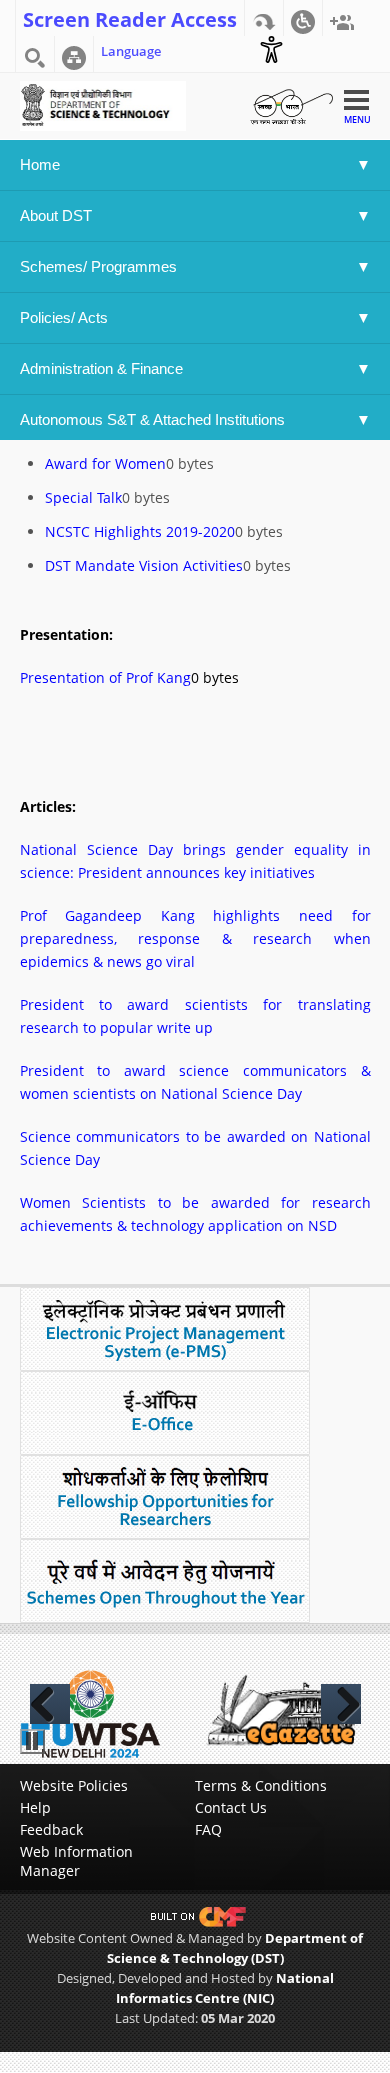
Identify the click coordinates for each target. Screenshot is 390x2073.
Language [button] (131, 51)
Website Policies (74, 1785)
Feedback (51, 1829)
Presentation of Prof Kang (105, 677)
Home (40, 164)
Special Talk (83, 497)
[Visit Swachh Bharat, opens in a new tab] (291, 104)
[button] (303, 18)
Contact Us (231, 1807)
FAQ (208, 1829)
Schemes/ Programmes (98, 266)
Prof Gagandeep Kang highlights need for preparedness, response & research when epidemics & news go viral (195, 938)
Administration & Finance (101, 368)
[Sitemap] (74, 54)
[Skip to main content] (264, 18)
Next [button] (341, 1704)
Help (35, 1807)
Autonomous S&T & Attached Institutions (152, 419)
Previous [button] (50, 1704)
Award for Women (105, 463)
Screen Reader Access (130, 18)
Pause (32, 1741)
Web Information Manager (76, 1861)
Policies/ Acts (66, 317)
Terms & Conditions (261, 1785)
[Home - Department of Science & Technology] (103, 104)
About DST (56, 215)
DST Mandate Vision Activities (144, 565)
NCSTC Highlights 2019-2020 (140, 531)
